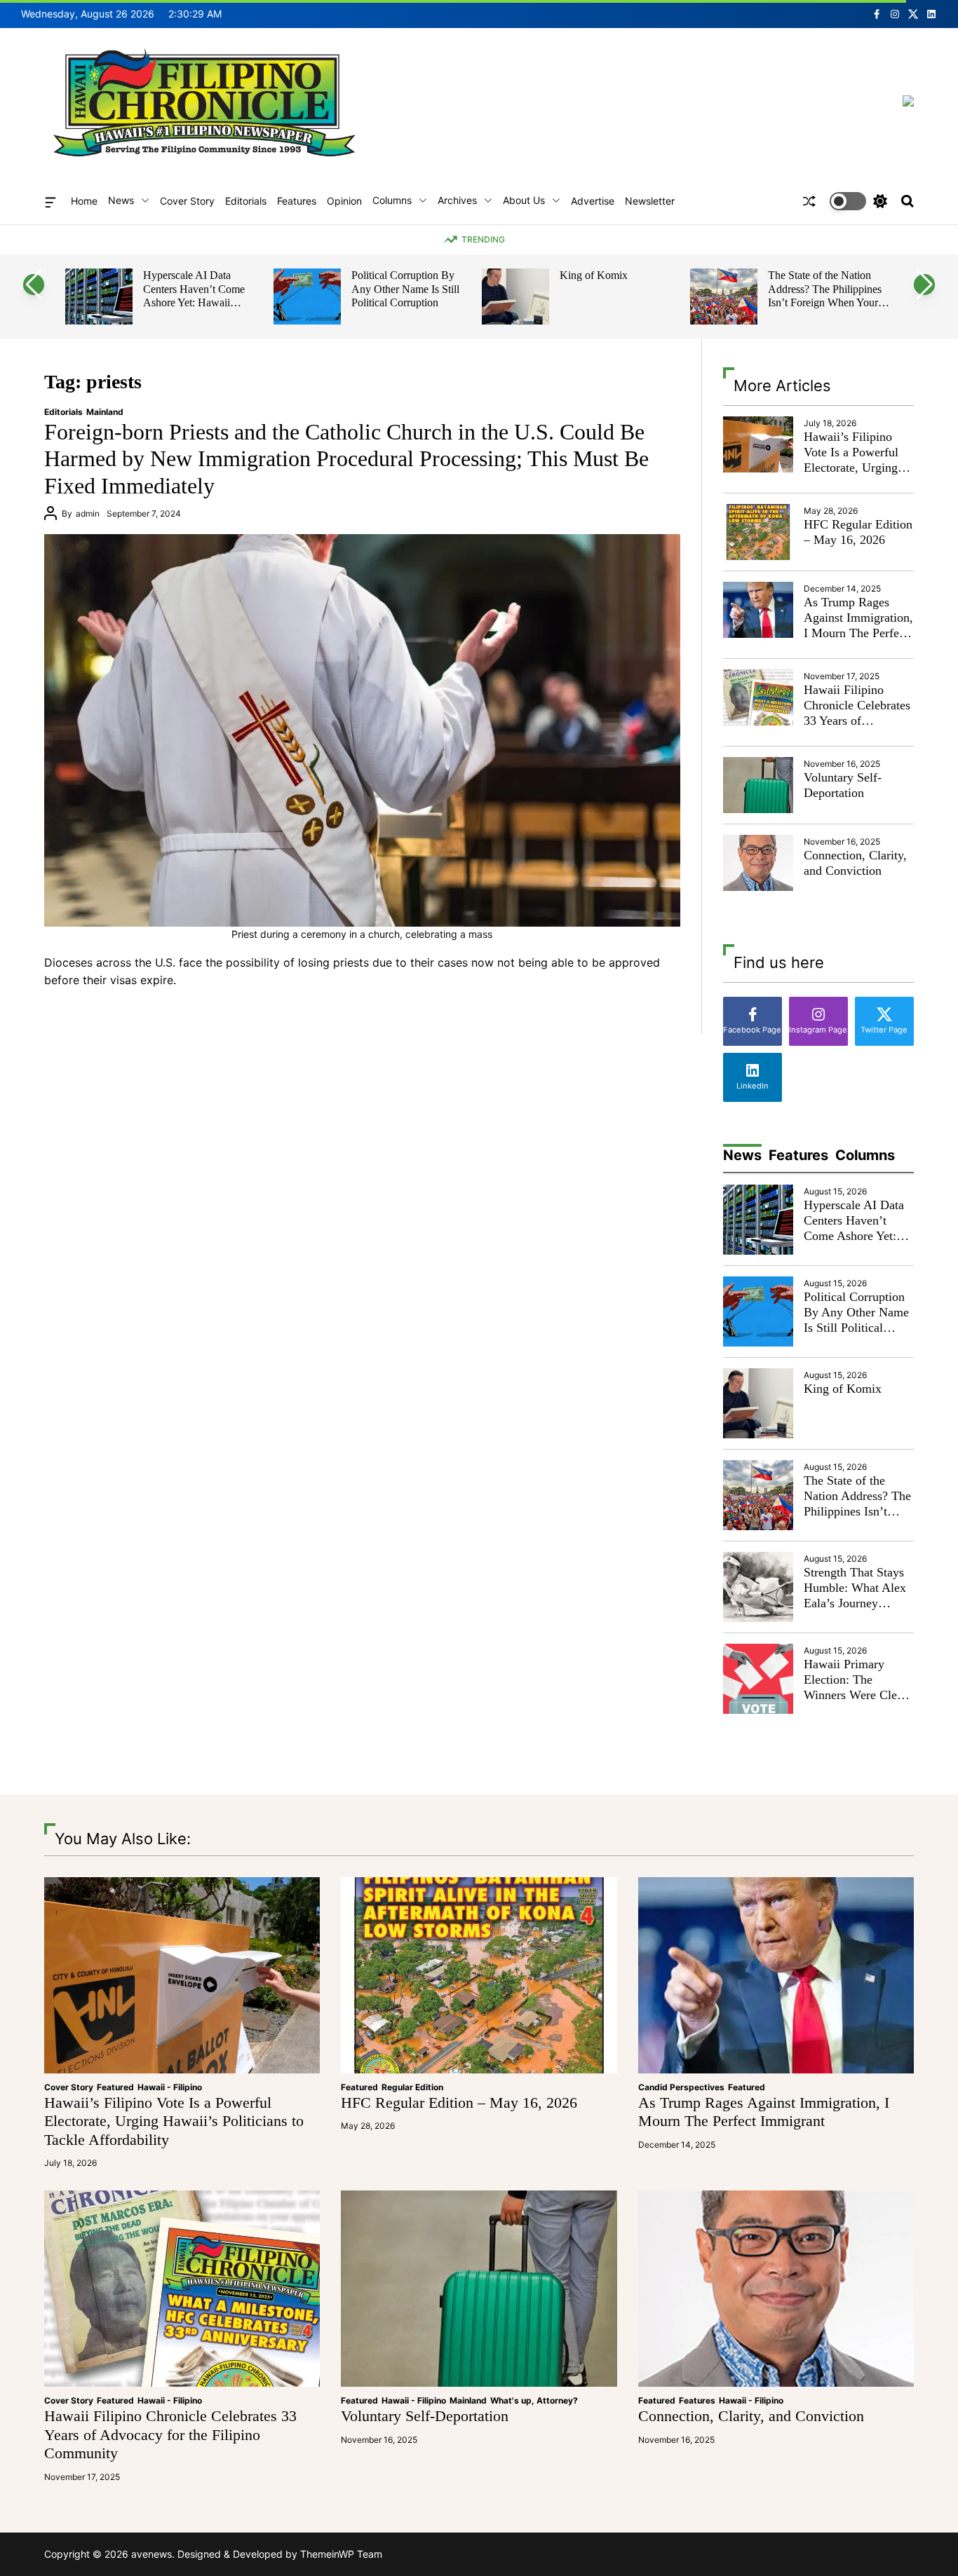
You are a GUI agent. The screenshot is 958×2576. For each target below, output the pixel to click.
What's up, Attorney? (534, 2400)
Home (84, 201)
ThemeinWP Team (341, 2554)
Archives (457, 200)
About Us (524, 200)
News (121, 200)
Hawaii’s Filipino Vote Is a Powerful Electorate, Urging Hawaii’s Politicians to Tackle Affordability (855, 475)
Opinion (344, 201)
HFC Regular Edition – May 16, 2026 (858, 532)
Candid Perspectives (681, 2087)
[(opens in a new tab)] (758, 532)
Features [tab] (798, 1155)
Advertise (593, 201)
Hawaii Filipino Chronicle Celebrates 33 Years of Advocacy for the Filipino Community (857, 720)
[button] (34, 285)
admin (88, 513)
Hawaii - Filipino (170, 2087)
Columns (392, 200)
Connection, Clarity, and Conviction (855, 863)
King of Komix (385, 275)
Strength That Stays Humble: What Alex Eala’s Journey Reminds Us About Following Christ (829, 296)
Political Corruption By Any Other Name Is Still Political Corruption (197, 289)
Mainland (105, 412)
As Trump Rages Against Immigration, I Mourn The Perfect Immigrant (858, 625)
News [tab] (742, 1155)
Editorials (246, 201)
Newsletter (650, 201)
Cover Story (187, 201)
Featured (115, 2087)
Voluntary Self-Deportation (843, 785)
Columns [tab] (865, 1155)
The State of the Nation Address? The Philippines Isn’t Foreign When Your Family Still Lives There (616, 296)
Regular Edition (412, 2087)
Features (297, 201)
